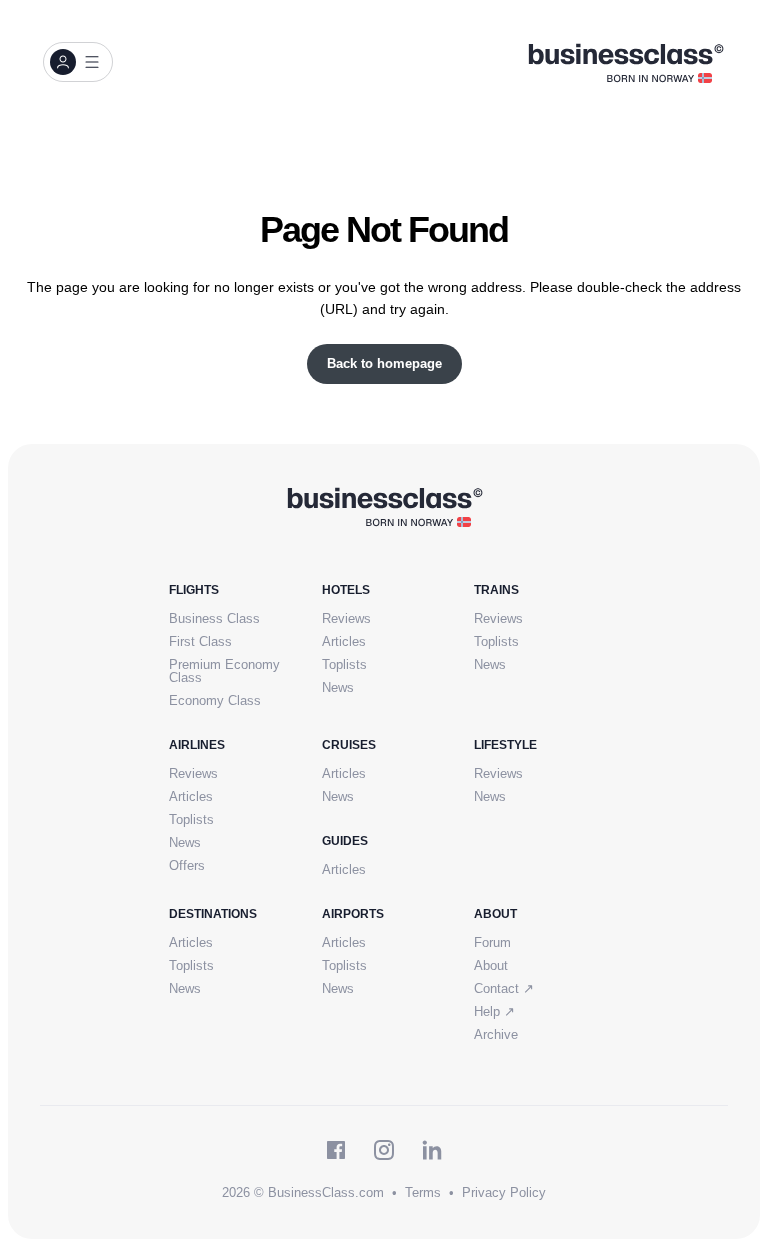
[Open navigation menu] (78, 62)
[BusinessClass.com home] (384, 506)
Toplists (344, 664)
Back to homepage (384, 363)
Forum (492, 942)
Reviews (346, 618)
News (338, 687)
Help (494, 1011)
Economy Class (215, 700)
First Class (200, 641)
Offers (187, 865)
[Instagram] (384, 1150)
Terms (423, 1192)
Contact (504, 988)
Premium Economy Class (224, 671)
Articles (344, 641)
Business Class (214, 618)
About (491, 965)
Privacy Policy (504, 1192)
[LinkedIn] (432, 1150)
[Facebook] (336, 1150)
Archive (496, 1034)
